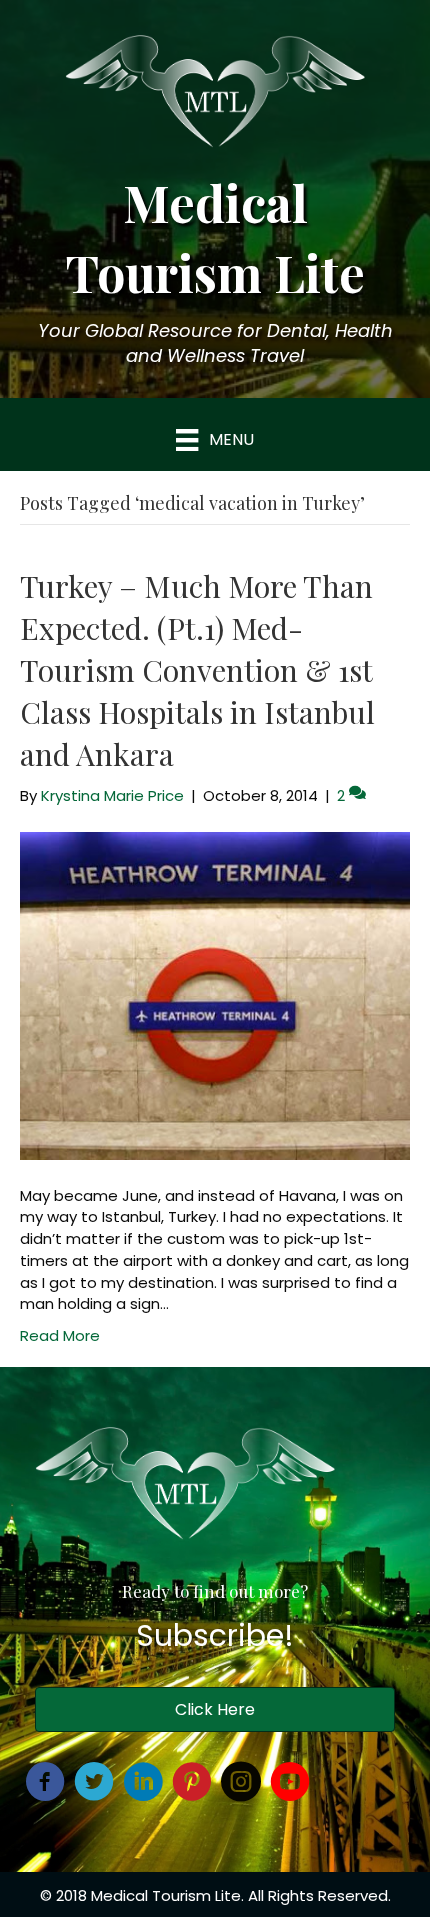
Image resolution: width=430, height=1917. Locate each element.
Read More (60, 1335)
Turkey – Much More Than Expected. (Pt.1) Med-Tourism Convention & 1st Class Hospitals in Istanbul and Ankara (197, 670)
